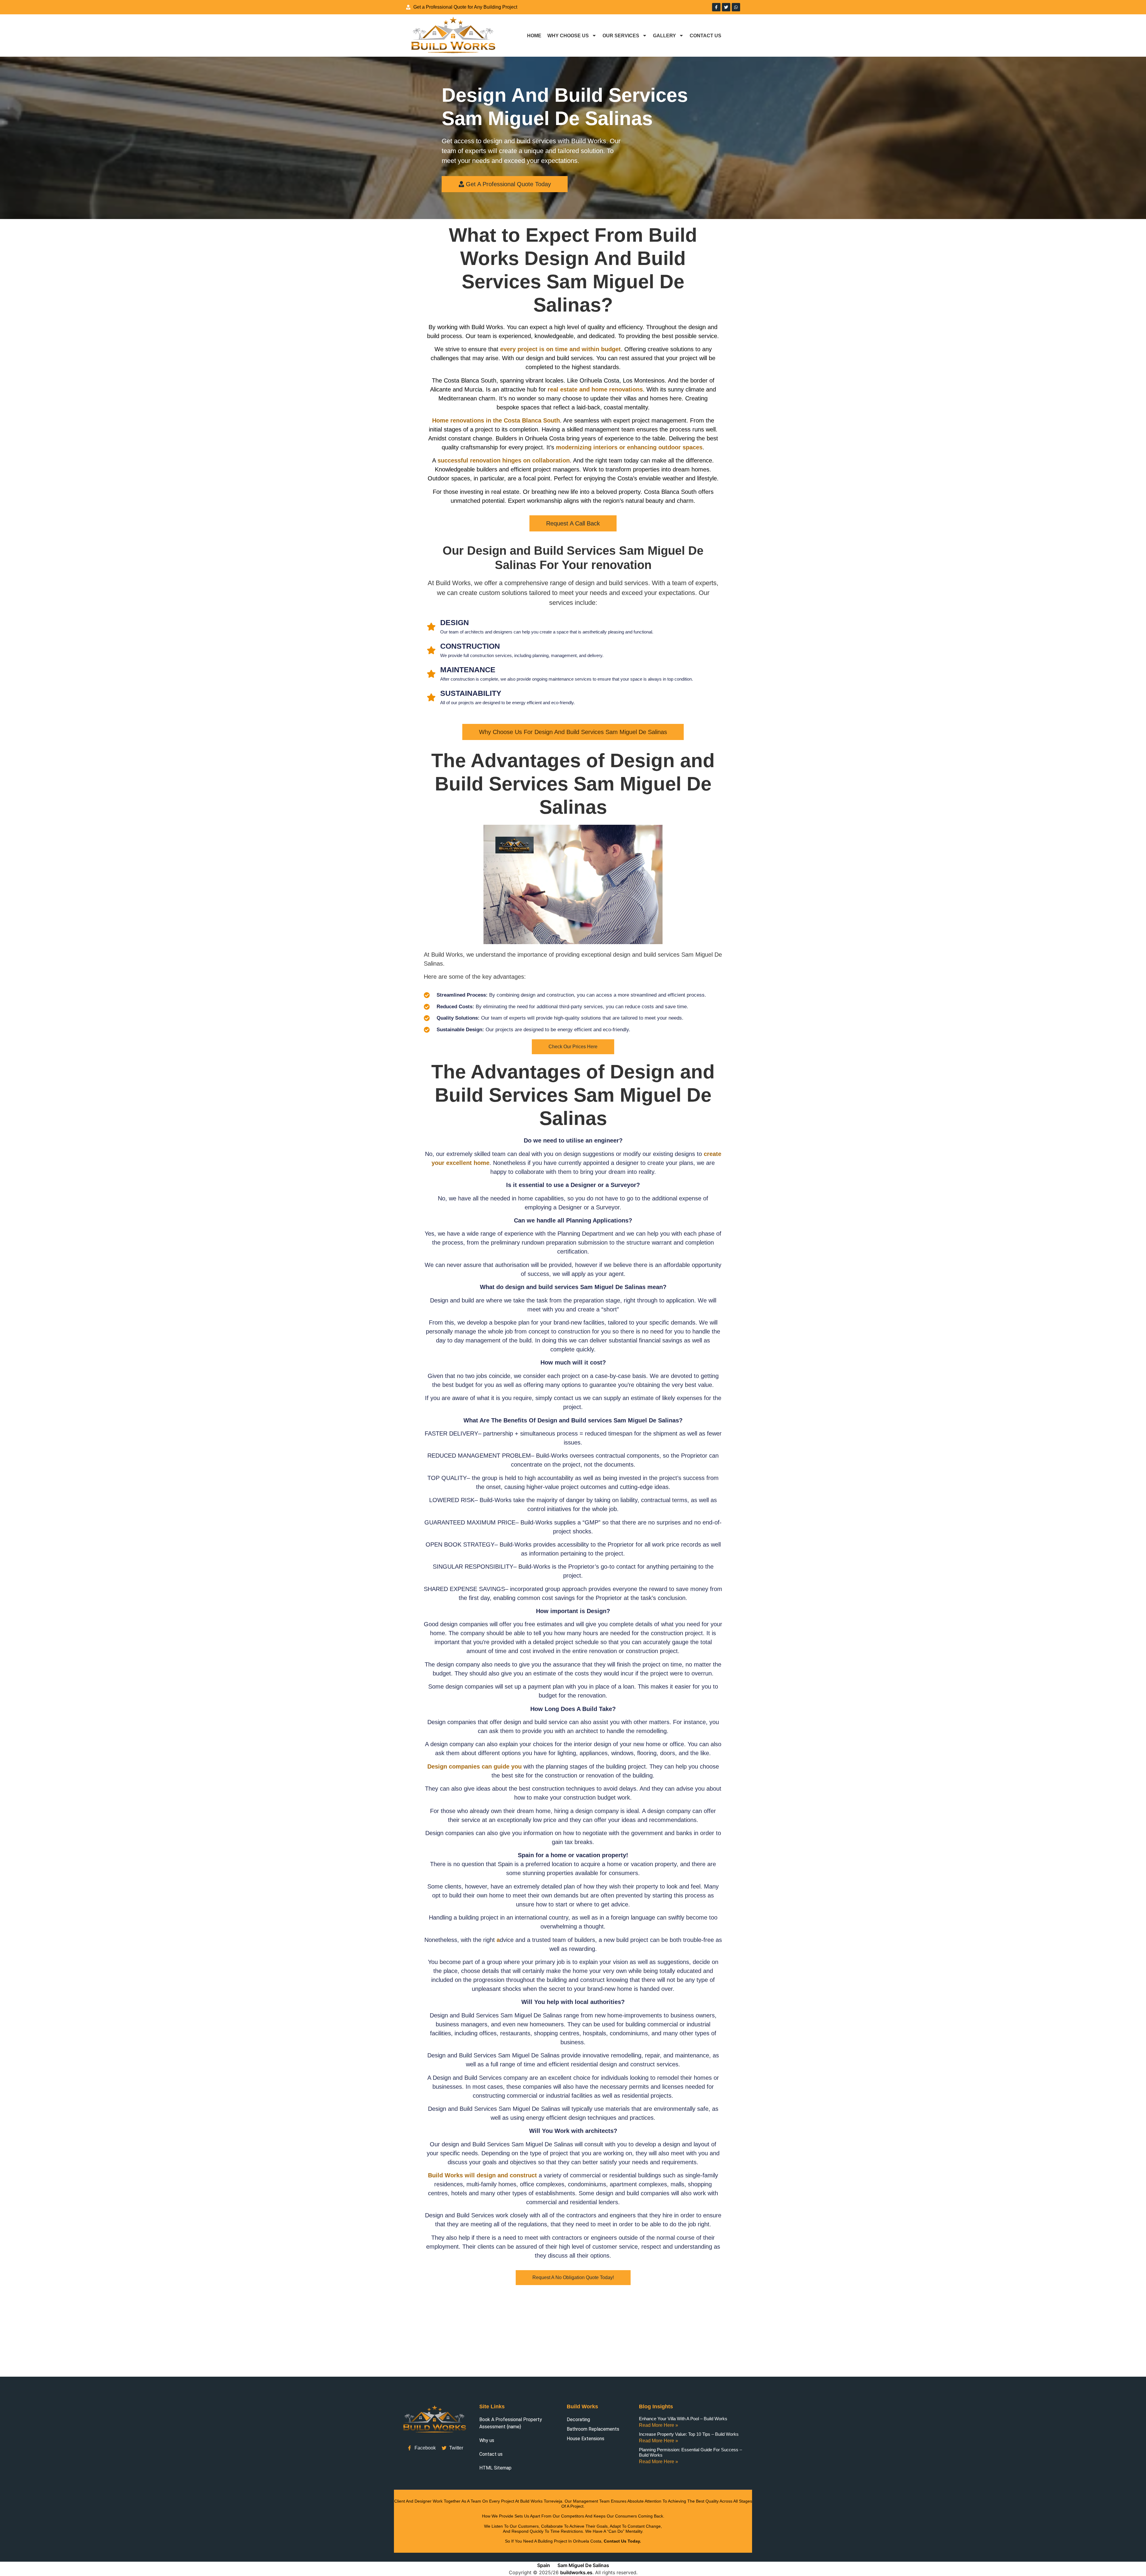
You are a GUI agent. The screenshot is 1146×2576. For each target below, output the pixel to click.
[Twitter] (726, 7)
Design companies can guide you (475, 1766)
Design (455, 622)
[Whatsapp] (736, 7)
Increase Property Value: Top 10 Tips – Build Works (689, 2434)
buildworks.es (576, 2572)
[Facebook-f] (716, 7)
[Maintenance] (431, 674)
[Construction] (431, 650)
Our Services (621, 36)
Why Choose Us (568, 36)
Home (534, 36)
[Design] (431, 627)
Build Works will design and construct (482, 2175)
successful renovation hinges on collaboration (504, 460)
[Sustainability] (431, 697)
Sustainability (471, 693)
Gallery (664, 36)
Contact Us (706, 36)
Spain (544, 2565)
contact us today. (622, 2541)
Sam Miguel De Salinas (583, 2565)
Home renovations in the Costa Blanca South (496, 420)
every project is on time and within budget (560, 349)
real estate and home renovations (595, 389)
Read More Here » (659, 2425)
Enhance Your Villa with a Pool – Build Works (683, 2419)
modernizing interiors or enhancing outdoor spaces (629, 447)
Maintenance (468, 670)
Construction (470, 646)
